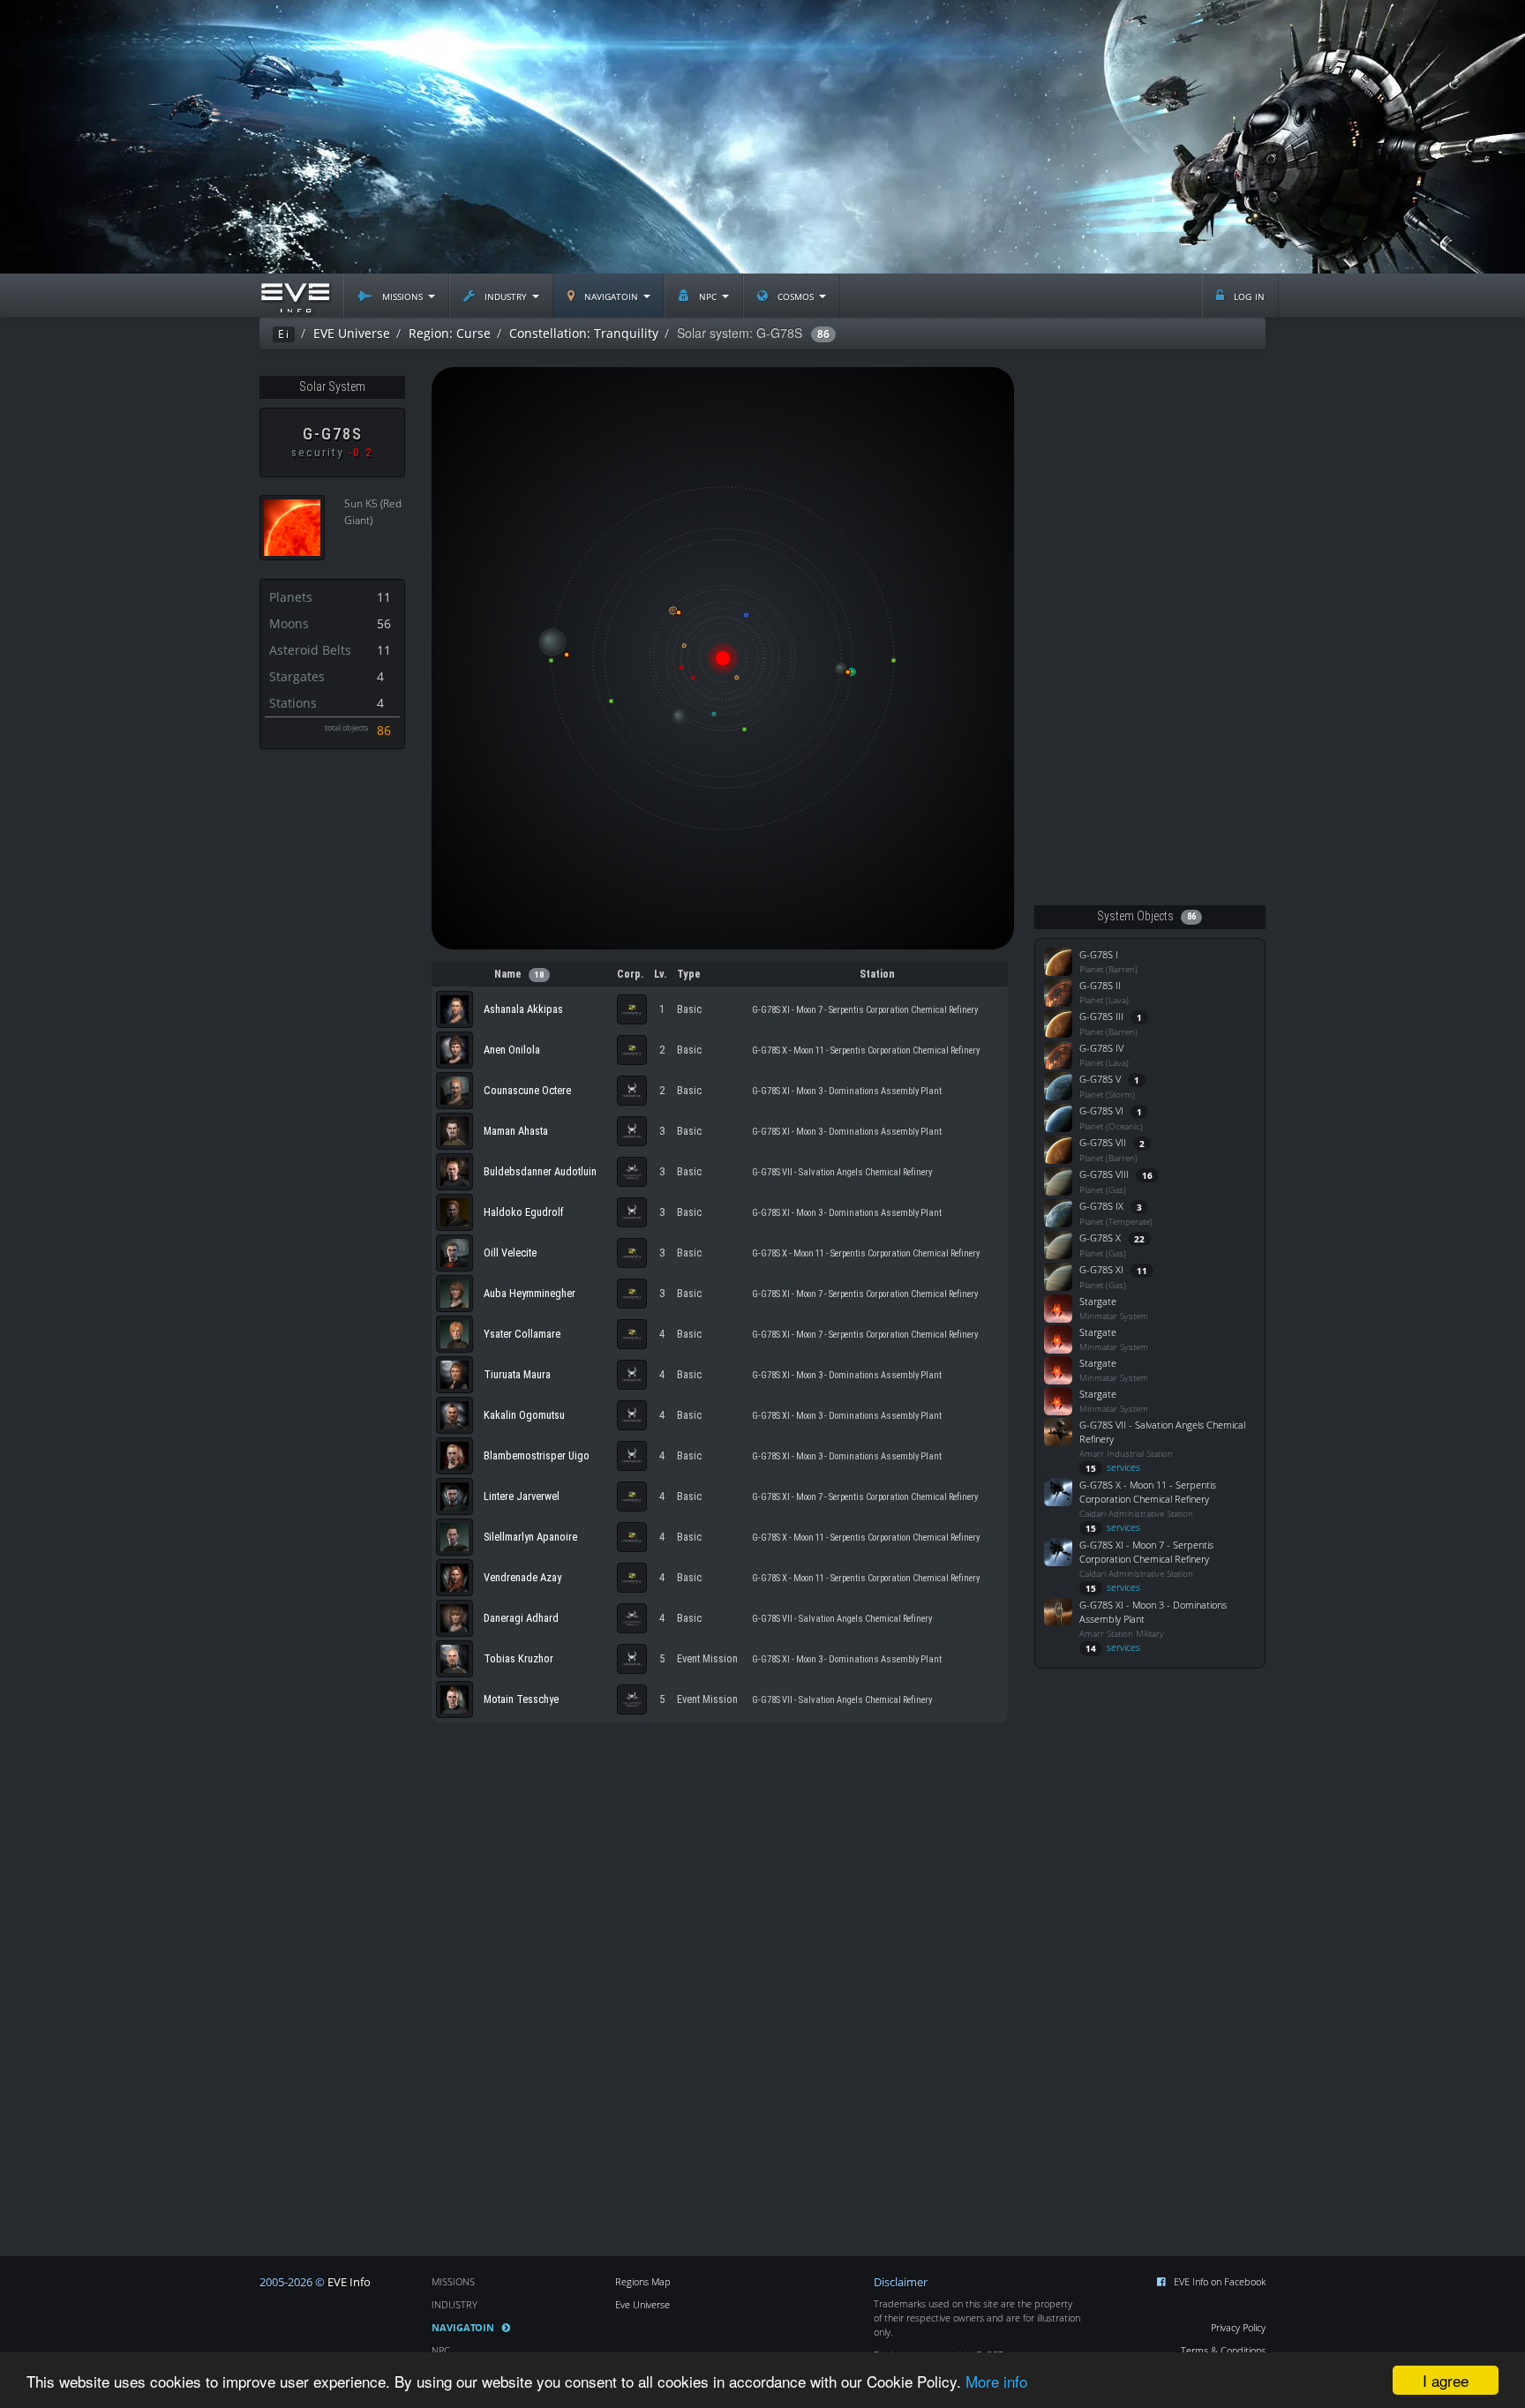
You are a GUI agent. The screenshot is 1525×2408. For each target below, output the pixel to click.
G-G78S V (1100, 1079)
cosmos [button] (796, 295)
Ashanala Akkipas (523, 1009)
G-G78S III (1101, 1016)
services (1113, 1467)
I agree (1446, 2380)
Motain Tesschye (521, 1699)
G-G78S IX (1101, 1206)
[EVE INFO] (295, 296)
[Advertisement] (762, 137)
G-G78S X (1100, 1238)
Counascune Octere (527, 1090)
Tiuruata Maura (517, 1374)
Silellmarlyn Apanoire (530, 1537)
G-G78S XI (1101, 1269)
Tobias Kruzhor (518, 1658)
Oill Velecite (510, 1253)
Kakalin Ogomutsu (524, 1415)
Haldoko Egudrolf (524, 1212)
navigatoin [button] (611, 295)
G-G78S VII (1103, 1142)
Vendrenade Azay (522, 1577)
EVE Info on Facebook (1220, 2281)
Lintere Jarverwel (522, 1496)
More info (996, 2381)
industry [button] (506, 295)
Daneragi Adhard (521, 1618)
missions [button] (402, 295)
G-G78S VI (1101, 1110)
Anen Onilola (512, 1050)
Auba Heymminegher (530, 1293)
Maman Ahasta (516, 1131)
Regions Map (643, 2281)
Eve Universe (642, 2304)
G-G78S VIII (1104, 1174)
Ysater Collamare (522, 1334)
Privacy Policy (1238, 2327)
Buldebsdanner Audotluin (540, 1171)
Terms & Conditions (1223, 2350)
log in (1247, 295)
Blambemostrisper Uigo (537, 1455)
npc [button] (708, 295)
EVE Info (349, 2282)
